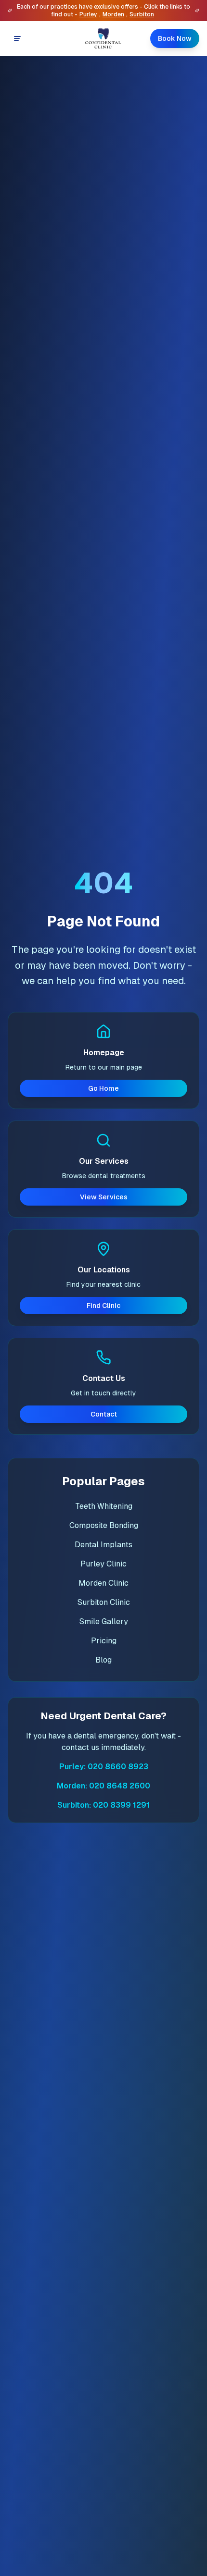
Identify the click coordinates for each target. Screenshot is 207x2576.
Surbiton (142, 14)
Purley (88, 14)
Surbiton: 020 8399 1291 (103, 1805)
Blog (103, 1660)
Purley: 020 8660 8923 (104, 1767)
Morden (113, 14)
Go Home (103, 1088)
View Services (104, 1197)
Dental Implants (103, 1545)
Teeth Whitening (104, 1506)
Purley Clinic (103, 1564)
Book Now (175, 38)
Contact (104, 1414)
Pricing (104, 1641)
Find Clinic (103, 1306)
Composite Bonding (104, 1525)
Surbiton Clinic (104, 1602)
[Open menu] (17, 38)
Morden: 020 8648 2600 (103, 1786)
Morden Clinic (103, 1583)
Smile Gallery (104, 1621)
